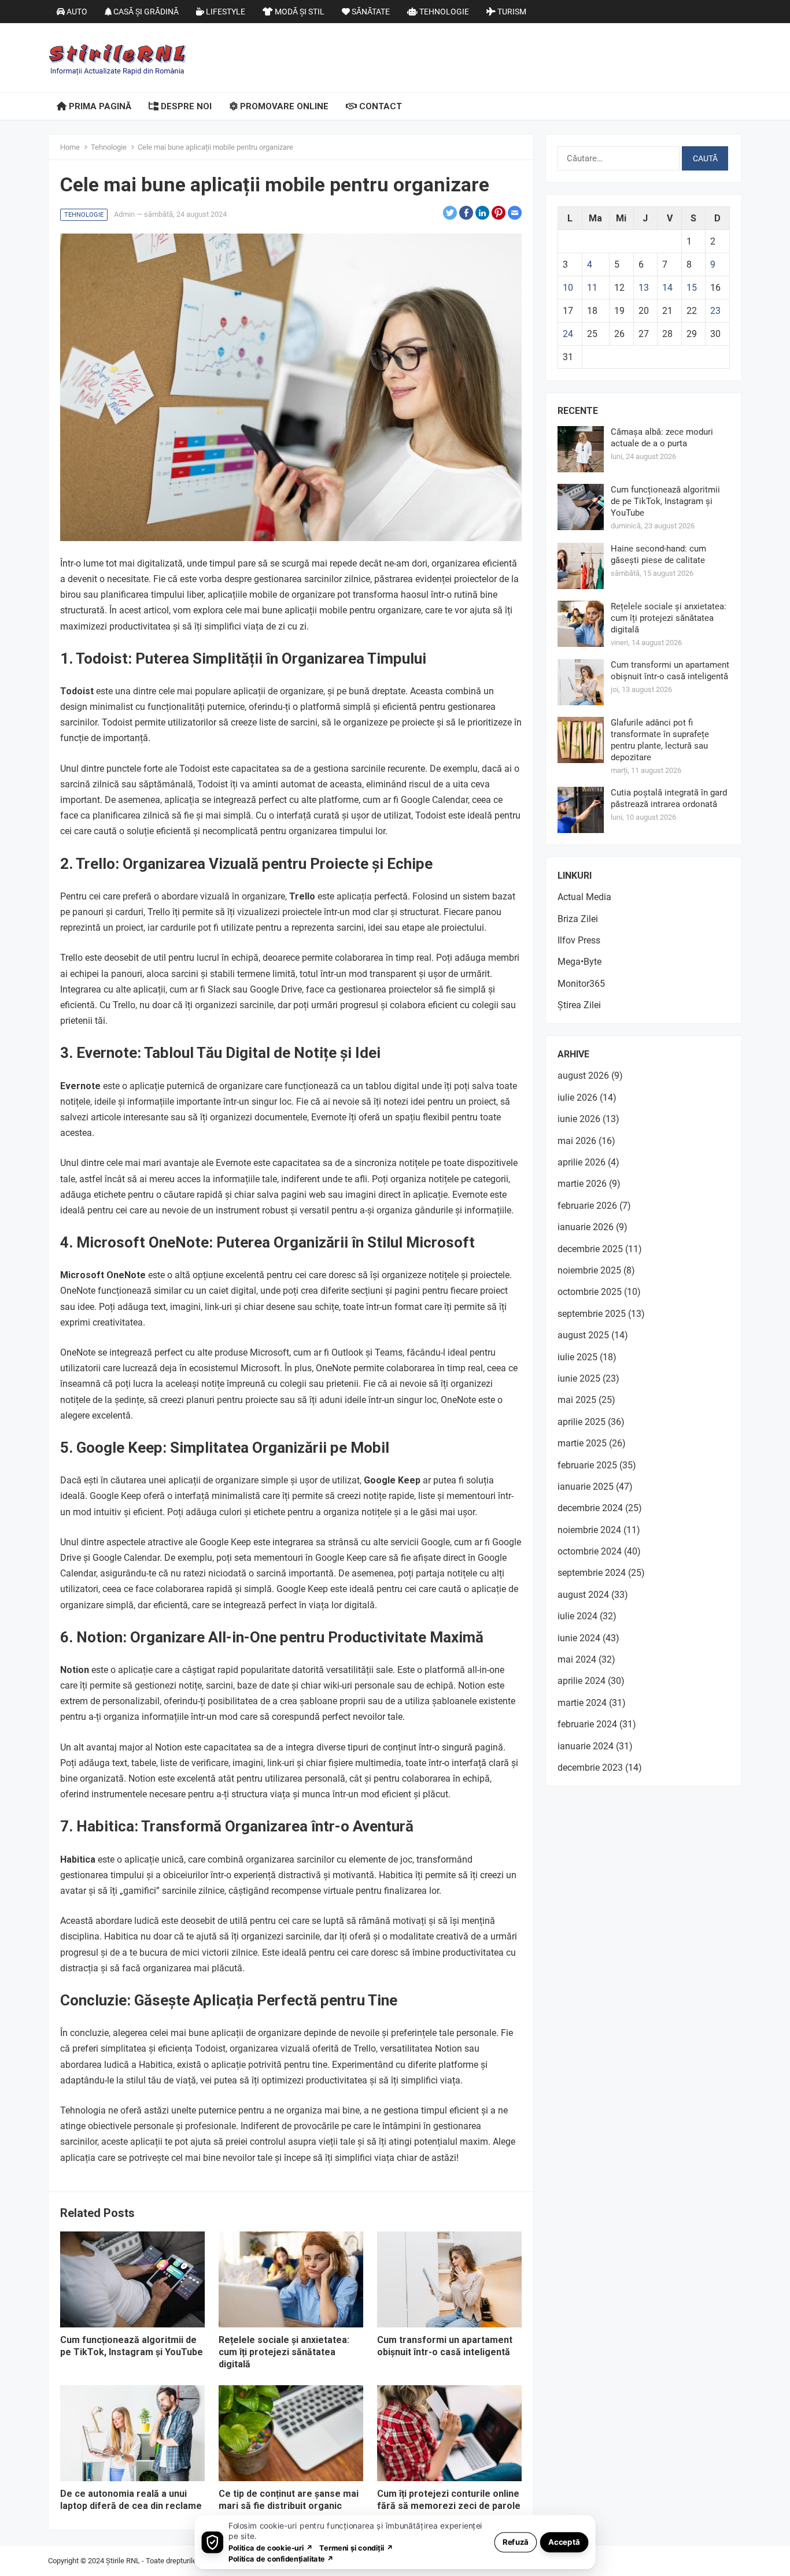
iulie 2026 (577, 1098)
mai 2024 (577, 1659)
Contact (379, 106)
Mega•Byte (579, 962)
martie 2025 (582, 1443)
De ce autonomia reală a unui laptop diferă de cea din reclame (131, 2500)
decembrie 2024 (590, 1508)
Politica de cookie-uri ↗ (271, 2547)
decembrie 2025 (590, 1249)
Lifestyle (225, 12)
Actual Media (584, 897)
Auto (76, 12)
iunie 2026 (579, 1119)
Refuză (516, 2542)
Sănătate (370, 12)
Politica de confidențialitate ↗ (281, 2558)
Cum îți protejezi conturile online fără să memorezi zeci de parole (449, 2500)
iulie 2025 (577, 1357)
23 (715, 311)
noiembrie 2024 (589, 1530)
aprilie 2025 (582, 1422)
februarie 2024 (587, 1724)
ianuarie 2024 (586, 1746)
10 (568, 288)
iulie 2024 (577, 1616)
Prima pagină (99, 106)
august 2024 (583, 1595)
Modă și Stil (299, 12)
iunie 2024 (579, 1638)
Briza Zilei (578, 919)
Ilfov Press (579, 940)
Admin (124, 214)
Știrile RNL (123, 2561)
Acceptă (564, 2542)
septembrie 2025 (592, 1314)
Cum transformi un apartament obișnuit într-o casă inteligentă (445, 2346)
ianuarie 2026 (586, 1227)
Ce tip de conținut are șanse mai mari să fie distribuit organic (289, 2500)
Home (70, 147)
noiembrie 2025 (589, 1270)
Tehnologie (443, 12)
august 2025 (583, 1335)
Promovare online (283, 106)
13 (644, 288)
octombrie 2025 (590, 1292)
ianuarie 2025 (586, 1487)
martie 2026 (582, 1184)
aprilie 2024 (582, 1681)
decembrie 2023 (590, 1768)
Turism (511, 12)
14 (667, 288)
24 (568, 334)
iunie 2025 (579, 1378)
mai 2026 (577, 1141)
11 (592, 288)
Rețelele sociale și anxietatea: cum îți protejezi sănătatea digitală (284, 2352)
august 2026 (583, 1076)
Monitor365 (581, 984)
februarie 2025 (587, 1465)
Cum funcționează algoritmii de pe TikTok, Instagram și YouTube (132, 2346)
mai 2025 (577, 1400)
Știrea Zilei (579, 1005)
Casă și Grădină (145, 12)
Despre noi (185, 106)
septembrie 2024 (592, 1573)
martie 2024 (582, 1703)
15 (692, 288)
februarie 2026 (587, 1206)
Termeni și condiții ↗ (356, 2547)
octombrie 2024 (590, 1551)
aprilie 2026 (582, 1162)
